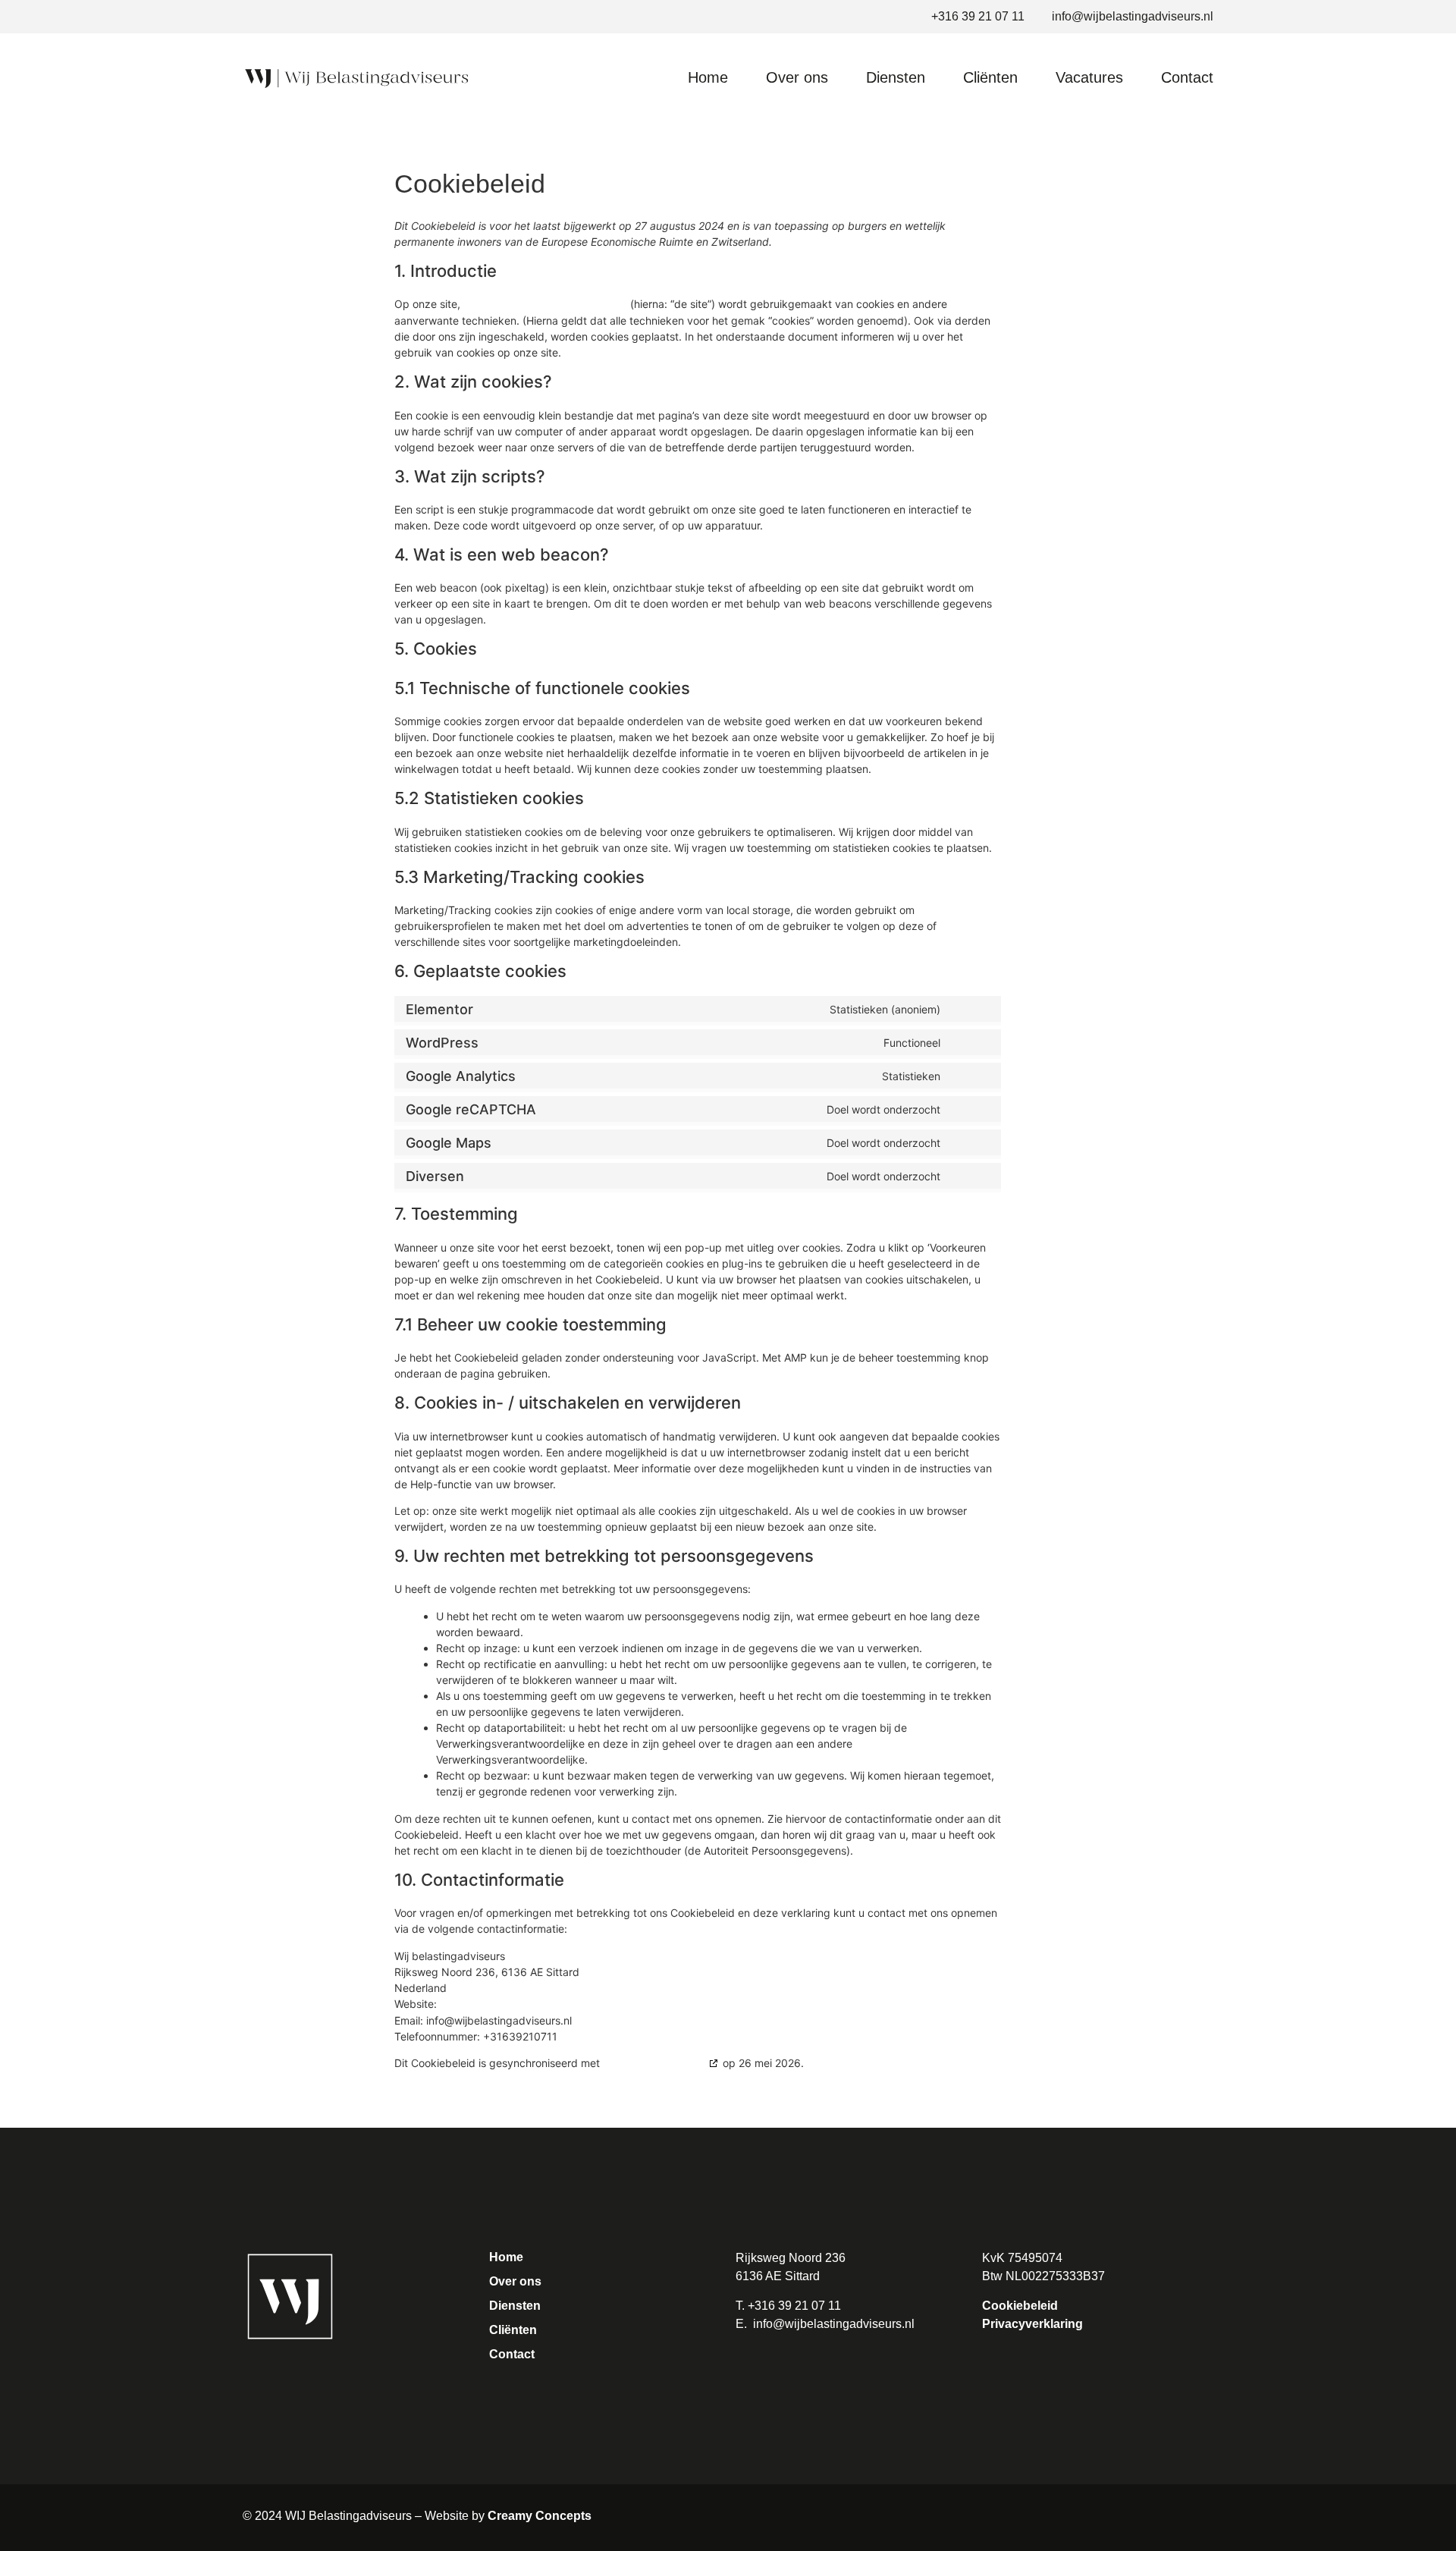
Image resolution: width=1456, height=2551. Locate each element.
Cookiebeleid (1020, 2306)
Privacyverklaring (1032, 2324)
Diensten (896, 77)
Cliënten (990, 77)
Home (708, 77)
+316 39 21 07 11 (794, 2306)
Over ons (797, 77)
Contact (1187, 77)
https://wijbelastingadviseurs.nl (545, 304)
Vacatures (1089, 77)
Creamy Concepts (540, 2516)
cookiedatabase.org (654, 2063)
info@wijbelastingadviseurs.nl (834, 2324)
